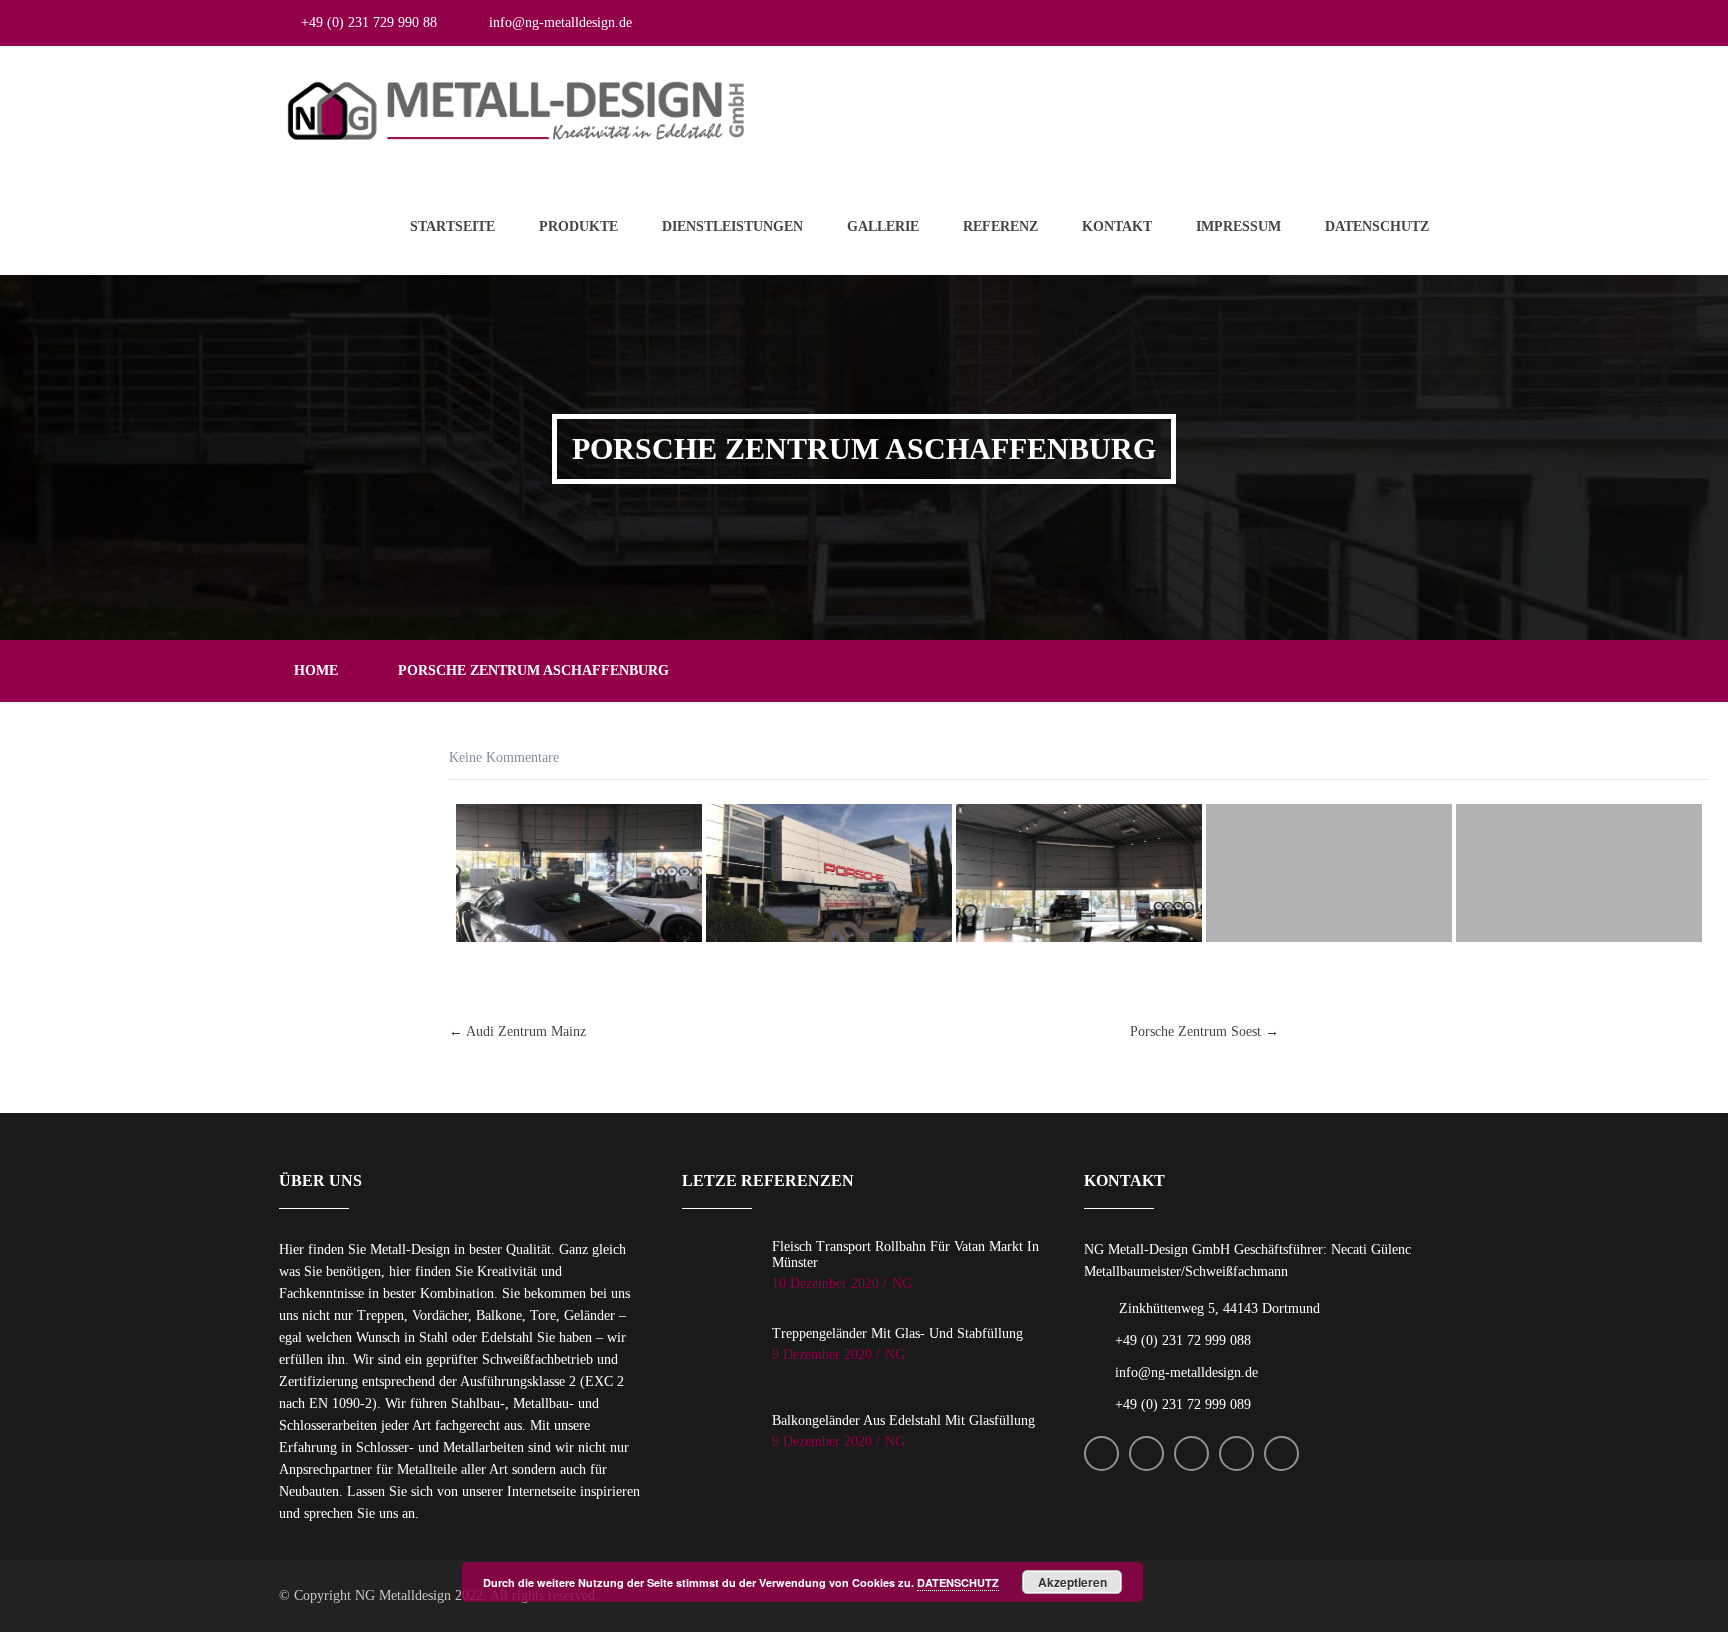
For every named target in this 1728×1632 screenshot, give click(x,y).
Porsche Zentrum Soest (1204, 1031)
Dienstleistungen (732, 226)
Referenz (1000, 226)
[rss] (1326, 23)
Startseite (452, 226)
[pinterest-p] (1431, 23)
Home (316, 670)
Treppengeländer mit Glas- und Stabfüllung (897, 1333)
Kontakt (1117, 226)
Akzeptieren (1072, 1582)
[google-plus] (1361, 23)
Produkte (578, 226)
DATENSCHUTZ (958, 1582)
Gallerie (883, 226)
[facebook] (1256, 23)
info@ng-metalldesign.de (560, 22)
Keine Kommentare (504, 757)
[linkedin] (1396, 23)
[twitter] (1291, 23)
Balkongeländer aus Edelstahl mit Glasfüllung (903, 1420)
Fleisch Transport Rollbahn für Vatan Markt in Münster (905, 1254)
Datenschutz (1377, 226)
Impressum (1238, 226)
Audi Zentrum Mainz (517, 1031)
